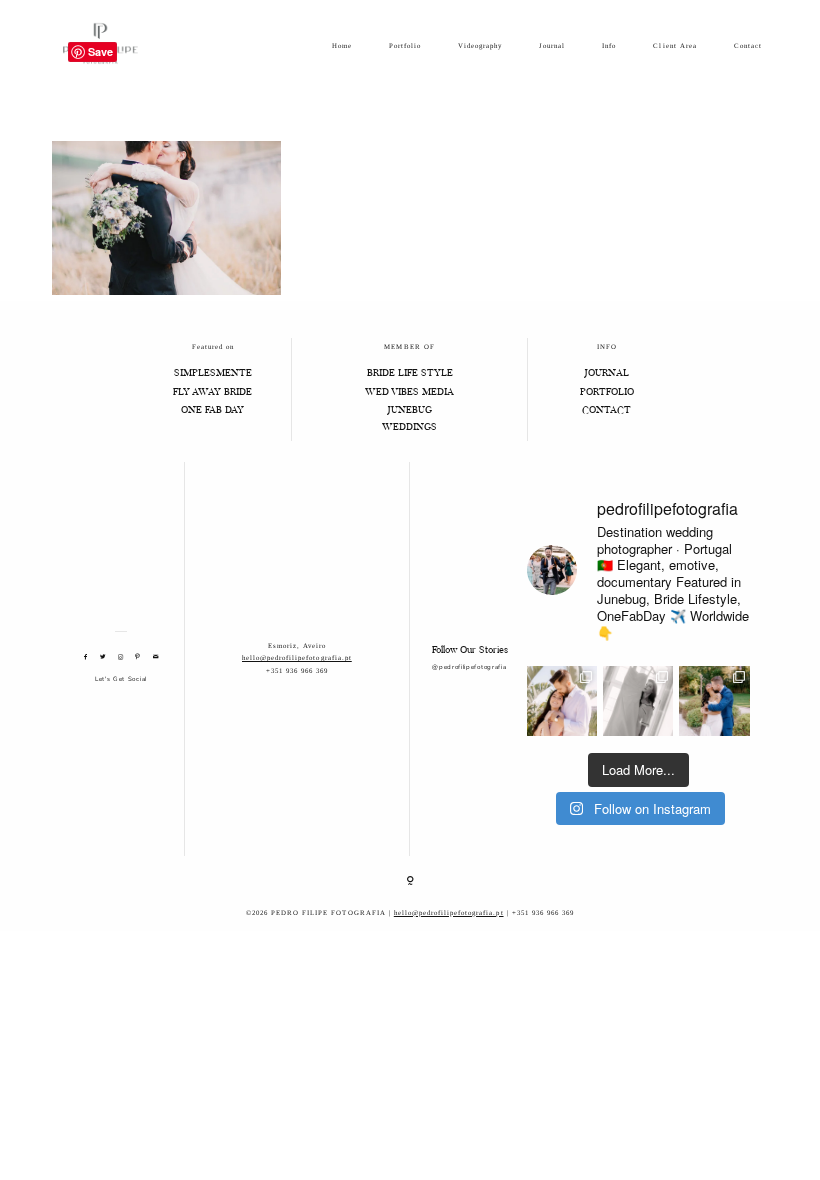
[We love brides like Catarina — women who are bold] (638, 701)
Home (342, 45)
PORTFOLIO (607, 392)
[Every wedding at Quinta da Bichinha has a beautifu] (714, 701)
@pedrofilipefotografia (469, 667)
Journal (552, 45)
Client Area (674, 45)
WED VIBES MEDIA (409, 392)
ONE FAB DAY (212, 410)
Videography (480, 45)
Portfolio (405, 45)
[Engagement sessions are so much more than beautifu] (562, 701)
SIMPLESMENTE (213, 373)
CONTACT (606, 410)
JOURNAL (606, 373)
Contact (748, 45)
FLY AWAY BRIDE (212, 392)
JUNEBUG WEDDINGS (409, 418)
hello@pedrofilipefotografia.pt (297, 657)
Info (609, 45)
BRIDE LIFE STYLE (410, 373)
